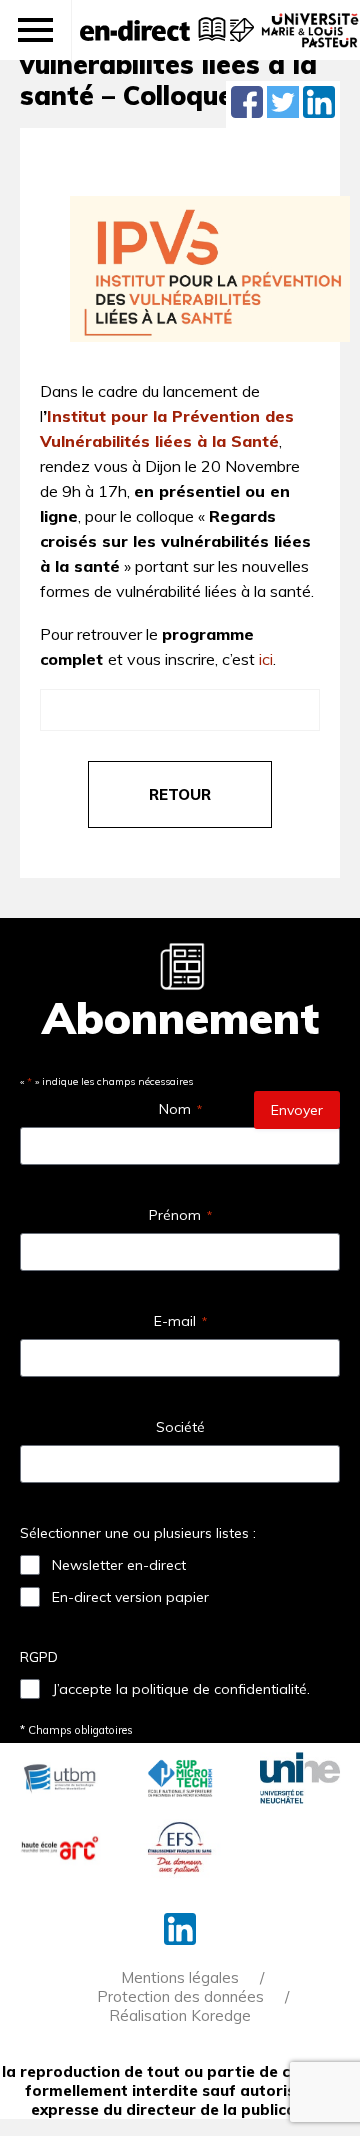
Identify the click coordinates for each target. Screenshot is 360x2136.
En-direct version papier (130, 1597)
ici (266, 659)
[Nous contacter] (239, 40)
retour (180, 794)
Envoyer (297, 1110)
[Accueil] (135, 30)
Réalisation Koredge (180, 2015)
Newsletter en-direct (119, 1565)
